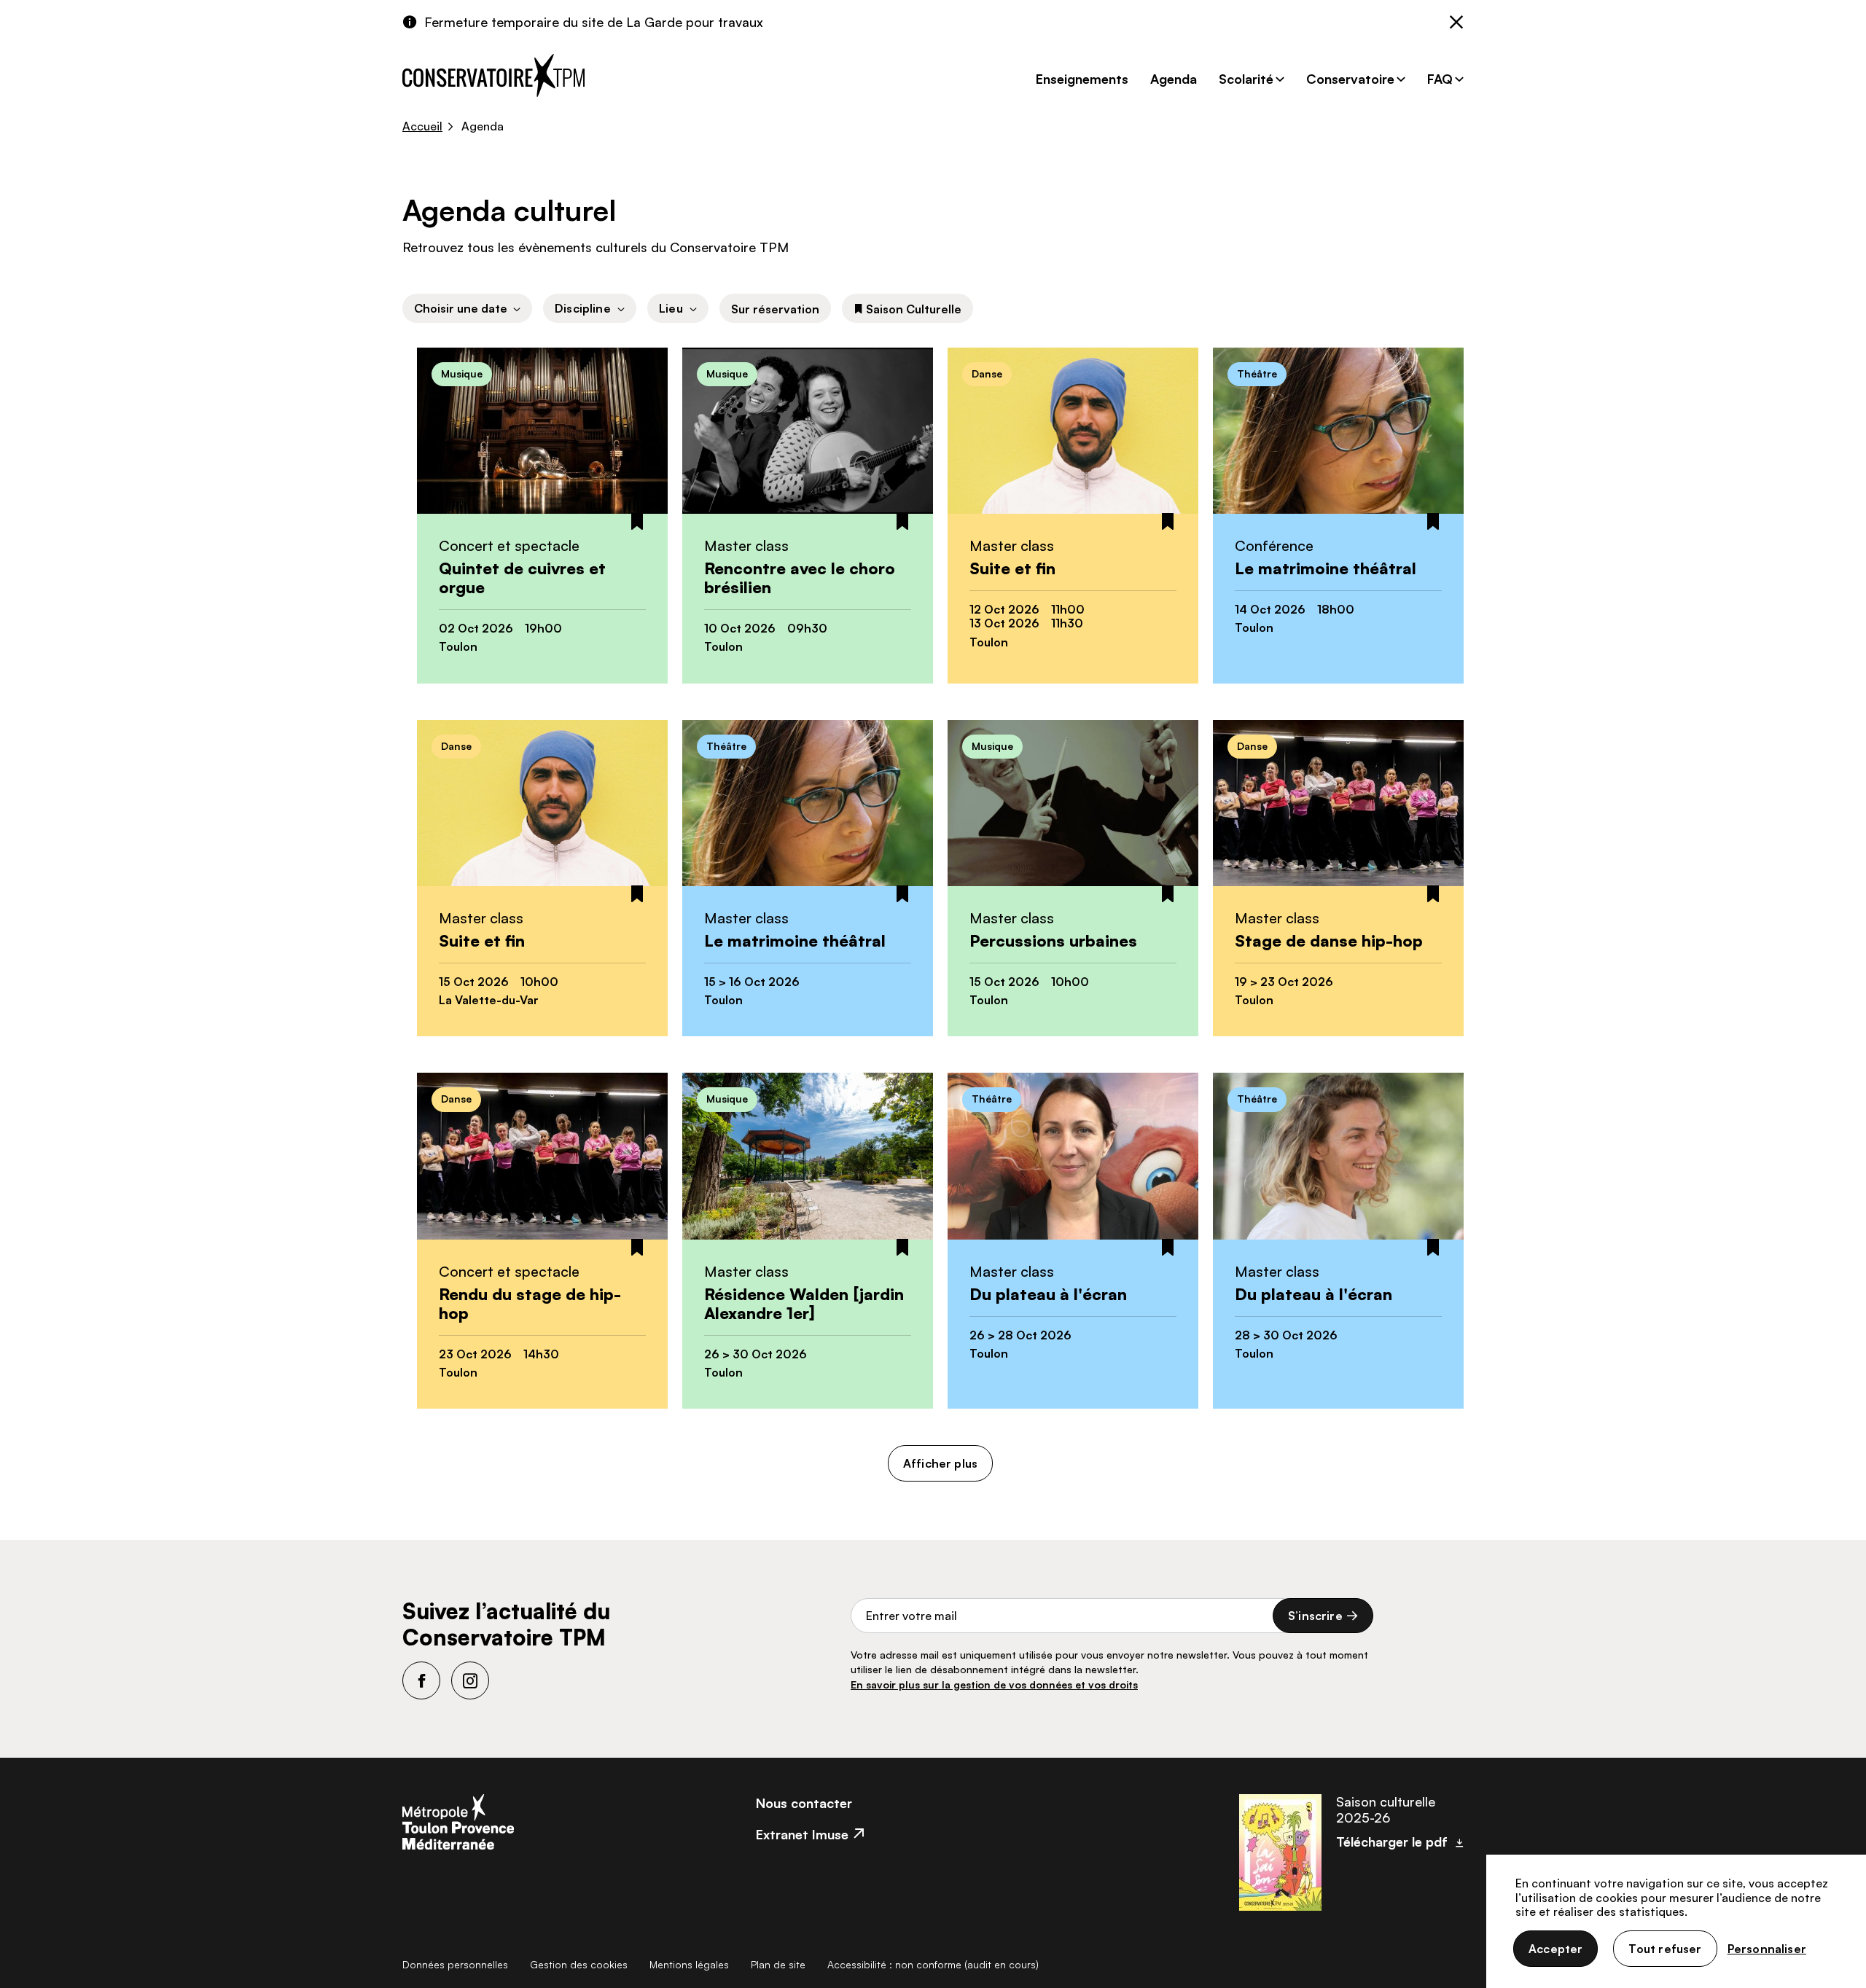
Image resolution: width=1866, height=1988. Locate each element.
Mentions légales (689, 1964)
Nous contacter (804, 1803)
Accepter (1555, 1949)
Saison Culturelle (914, 309)
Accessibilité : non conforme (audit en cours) (933, 1964)
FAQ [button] (1440, 79)
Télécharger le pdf (1392, 1842)
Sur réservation (775, 309)
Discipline (583, 308)
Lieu (671, 308)
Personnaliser (1767, 1949)
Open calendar (467, 308)
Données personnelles (455, 1964)
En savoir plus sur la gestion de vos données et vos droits (994, 1684)
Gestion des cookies (579, 1964)
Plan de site (778, 1964)
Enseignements (1082, 79)
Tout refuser (1665, 1949)
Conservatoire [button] (1350, 79)
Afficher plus (940, 1463)
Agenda (1174, 79)
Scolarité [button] (1246, 79)
